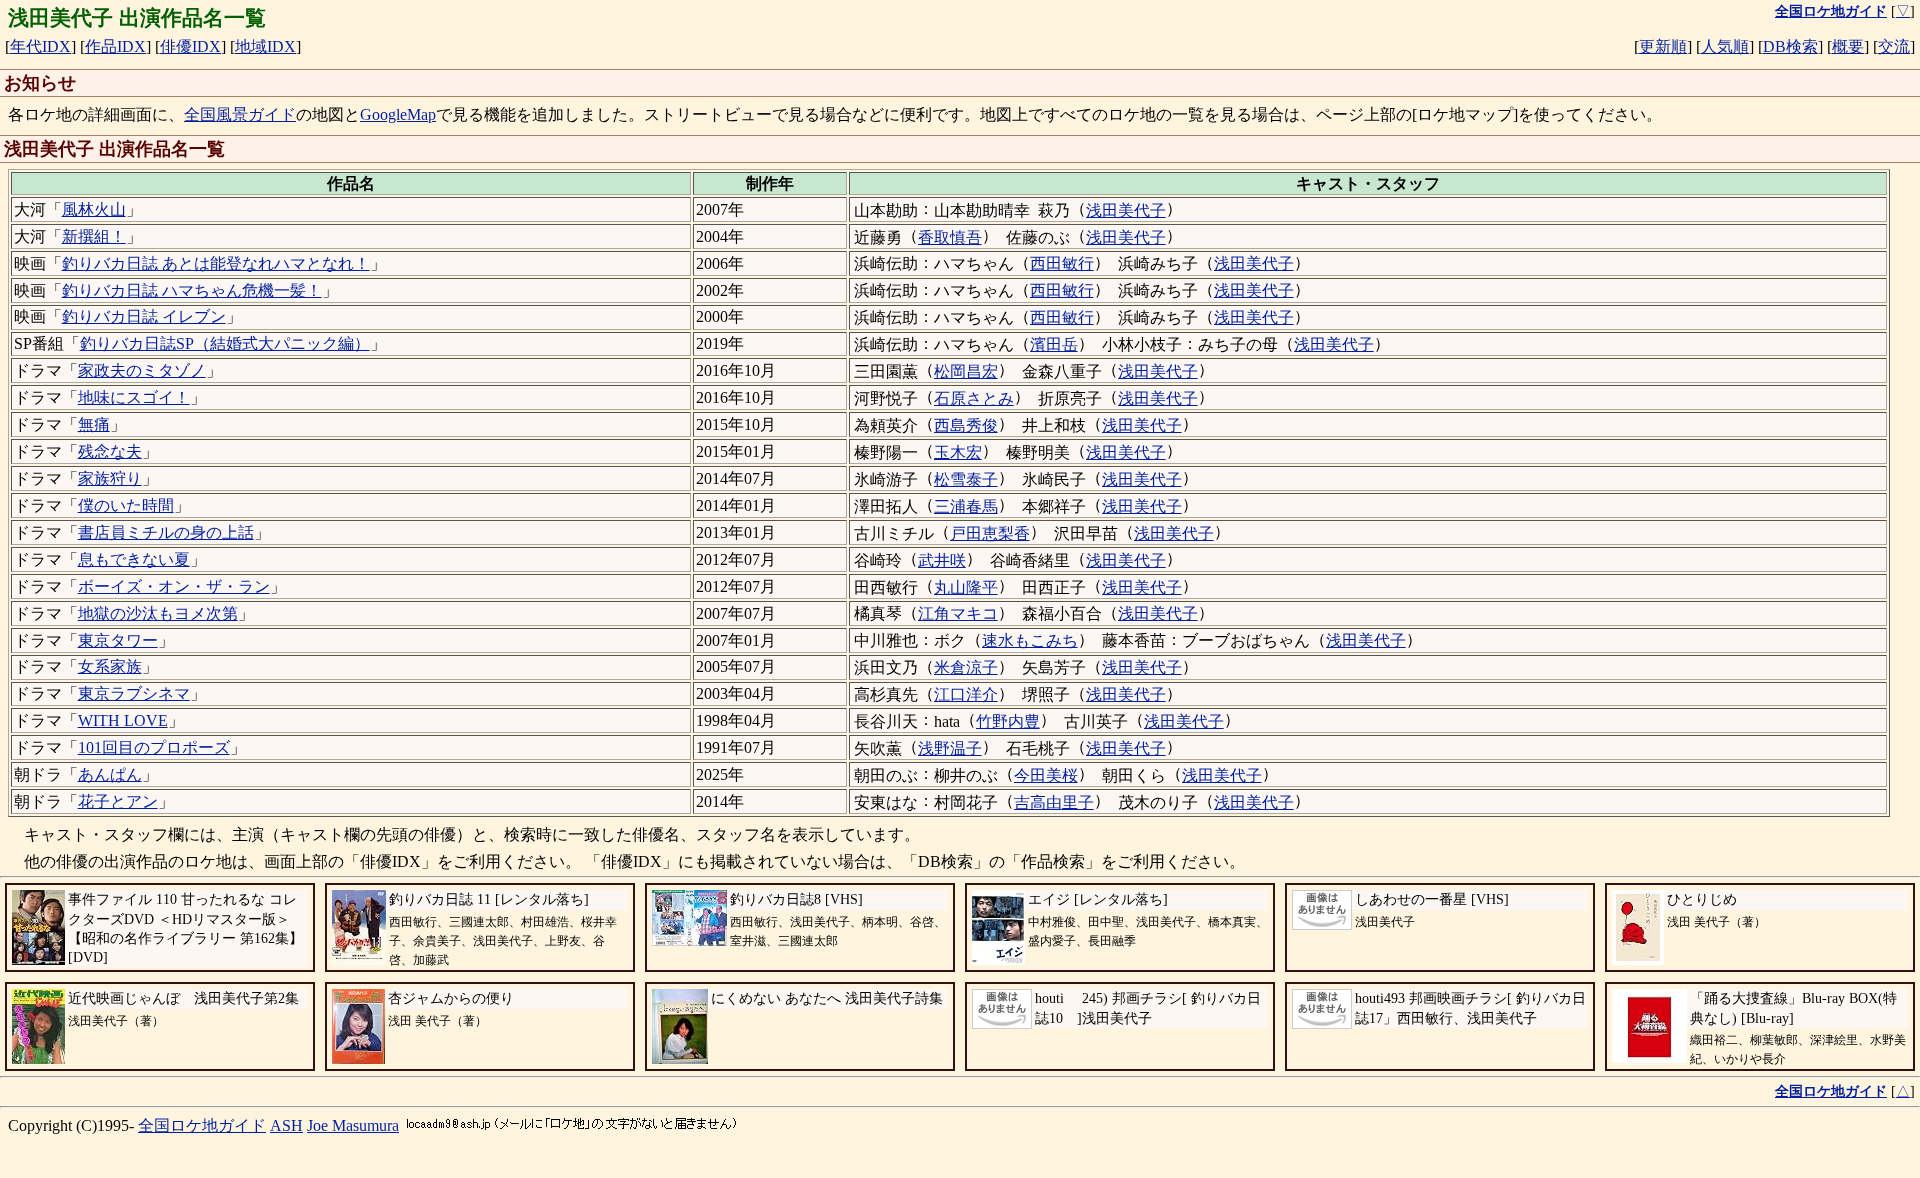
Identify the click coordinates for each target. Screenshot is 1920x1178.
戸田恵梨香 (990, 533)
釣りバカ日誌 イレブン (144, 316)
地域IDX (265, 46)
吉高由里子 (1054, 802)
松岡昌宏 (966, 371)
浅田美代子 (1126, 210)
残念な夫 (110, 451)
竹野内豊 (1008, 721)
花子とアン (118, 801)
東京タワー (118, 640)
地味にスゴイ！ (134, 397)
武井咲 (942, 560)
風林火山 (94, 209)
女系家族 (110, 666)
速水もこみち (1030, 640)
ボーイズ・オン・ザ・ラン (174, 586)
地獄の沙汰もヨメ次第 (158, 613)
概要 (1848, 46)
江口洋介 (966, 694)
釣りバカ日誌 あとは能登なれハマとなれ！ (216, 263)
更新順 (1663, 46)
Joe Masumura (353, 1125)
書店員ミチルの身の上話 (166, 532)
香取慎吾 (950, 237)
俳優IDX (190, 46)
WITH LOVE (123, 720)
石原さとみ (974, 398)
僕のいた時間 (126, 505)
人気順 (1725, 46)
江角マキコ (958, 613)
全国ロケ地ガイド (202, 1125)
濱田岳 (1054, 344)
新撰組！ (94, 236)
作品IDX (115, 46)
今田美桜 (1046, 775)
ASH (286, 1125)
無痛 (94, 424)
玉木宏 (958, 452)
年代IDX (40, 46)
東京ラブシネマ (134, 693)
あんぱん (110, 774)
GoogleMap (398, 114)
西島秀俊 (966, 425)
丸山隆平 (966, 587)
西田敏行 (1062, 263)
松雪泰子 (966, 479)
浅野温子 (950, 748)
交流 (1894, 46)
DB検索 (1790, 46)
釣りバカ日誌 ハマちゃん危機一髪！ (192, 290)
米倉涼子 (966, 667)
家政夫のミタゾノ (142, 370)
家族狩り (110, 478)
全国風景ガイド (240, 114)
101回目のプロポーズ (154, 747)
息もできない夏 (134, 559)
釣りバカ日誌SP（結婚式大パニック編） (225, 343)
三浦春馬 (966, 506)
